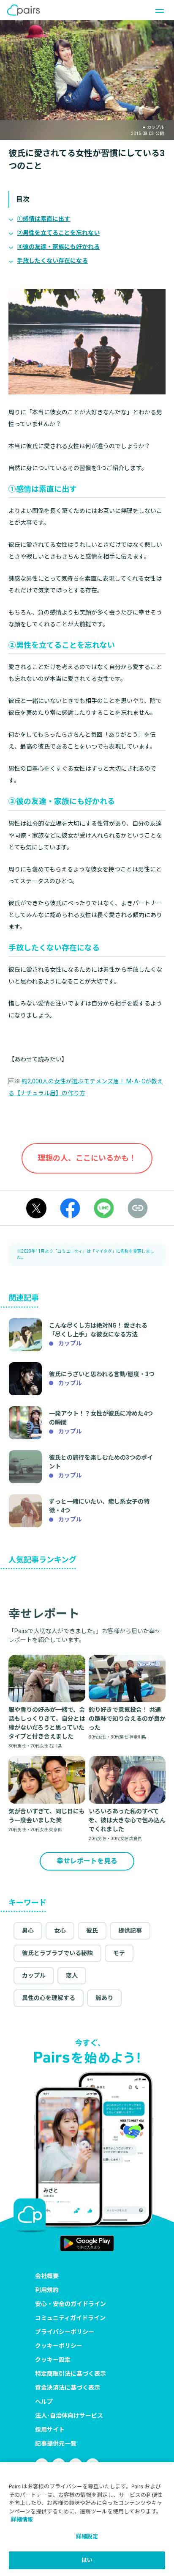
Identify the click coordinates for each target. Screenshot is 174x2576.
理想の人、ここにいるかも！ (87, 1158)
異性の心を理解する (49, 1998)
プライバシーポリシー (65, 2332)
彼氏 (92, 1931)
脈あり (104, 1998)
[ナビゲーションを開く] (157, 10)
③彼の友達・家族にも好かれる (58, 247)
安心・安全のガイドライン (71, 2304)
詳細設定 (87, 2536)
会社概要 (47, 2276)
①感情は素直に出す (43, 219)
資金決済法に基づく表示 (68, 2388)
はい (87, 2560)
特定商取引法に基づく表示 (71, 2374)
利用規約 (47, 2290)
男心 (28, 1931)
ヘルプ (44, 2402)
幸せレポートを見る (87, 1861)
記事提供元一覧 (56, 2444)
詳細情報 (22, 2520)
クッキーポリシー (59, 2346)
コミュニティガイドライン (70, 2318)
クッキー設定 (53, 2360)
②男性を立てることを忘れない (58, 233)
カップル (34, 1975)
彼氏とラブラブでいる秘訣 (57, 1953)
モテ (119, 1953)
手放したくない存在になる (52, 261)
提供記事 (130, 1931)
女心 (60, 1931)
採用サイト (50, 2430)
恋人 (72, 1975)
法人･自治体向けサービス (69, 2416)
